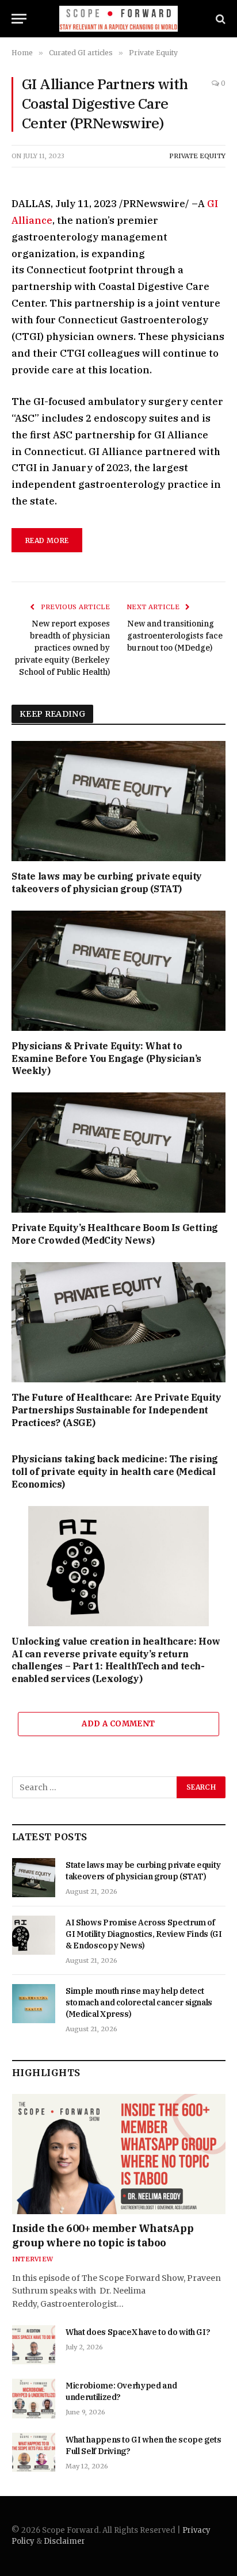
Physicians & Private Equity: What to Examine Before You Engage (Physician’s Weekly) (106, 1058)
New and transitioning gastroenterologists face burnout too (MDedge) (175, 636)
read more (47, 540)
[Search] (219, 19)
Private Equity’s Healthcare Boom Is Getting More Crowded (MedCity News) (115, 1234)
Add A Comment (118, 1724)
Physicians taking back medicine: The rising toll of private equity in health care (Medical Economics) (115, 1472)
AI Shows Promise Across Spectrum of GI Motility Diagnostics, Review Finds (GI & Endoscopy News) (144, 1934)
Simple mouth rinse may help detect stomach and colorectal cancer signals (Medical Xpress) (139, 2002)
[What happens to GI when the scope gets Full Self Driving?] (34, 2452)
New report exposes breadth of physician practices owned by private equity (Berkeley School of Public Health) (62, 648)
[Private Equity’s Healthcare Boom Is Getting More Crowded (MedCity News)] (118, 1153)
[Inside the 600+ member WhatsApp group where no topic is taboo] (119, 2154)
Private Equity (197, 156)
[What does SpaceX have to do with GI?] (34, 2345)
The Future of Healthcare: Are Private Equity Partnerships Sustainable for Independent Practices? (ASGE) (116, 1410)
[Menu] (19, 19)
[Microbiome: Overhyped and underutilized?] (34, 2398)
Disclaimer (64, 2541)
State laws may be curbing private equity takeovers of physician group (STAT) (107, 882)
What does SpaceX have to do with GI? (138, 2332)
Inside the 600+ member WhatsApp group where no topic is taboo (103, 2235)
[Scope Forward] (119, 19)
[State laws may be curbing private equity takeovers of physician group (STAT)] (118, 801)
